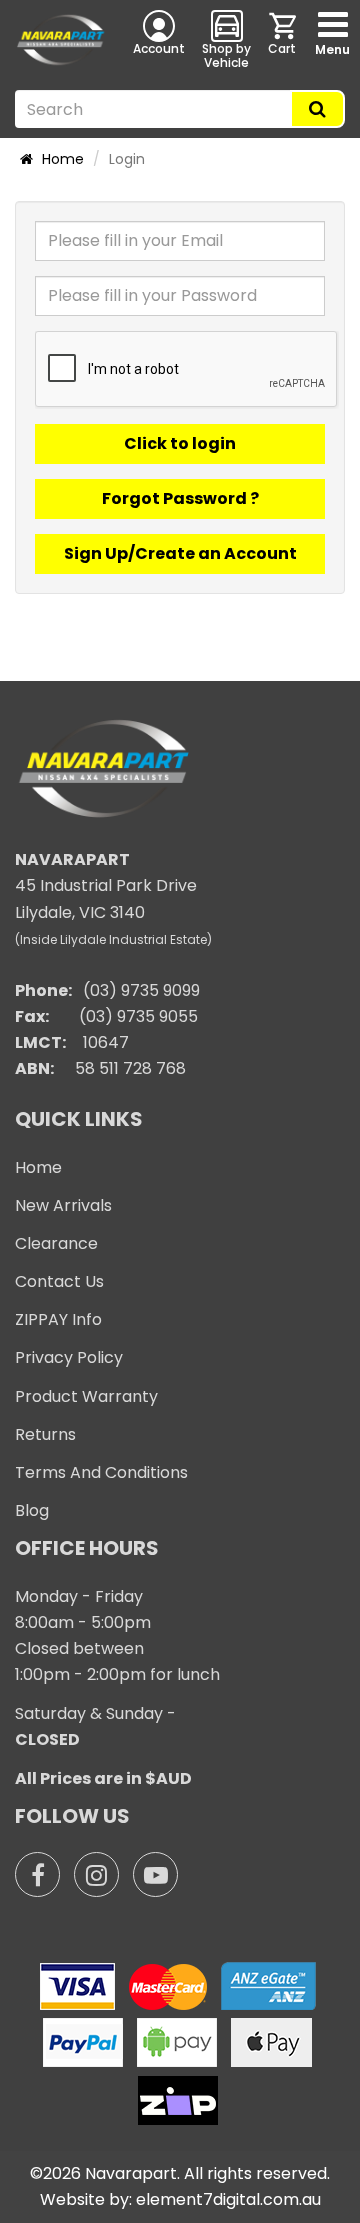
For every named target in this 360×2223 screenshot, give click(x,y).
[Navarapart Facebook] (37, 1874)
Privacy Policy (69, 1357)
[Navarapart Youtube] (155, 1874)
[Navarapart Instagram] (96, 1874)
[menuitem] (284, 39)
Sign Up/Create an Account (180, 553)
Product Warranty (86, 1396)
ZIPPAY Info (58, 1319)
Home (61, 159)
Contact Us (59, 1281)
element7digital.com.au (228, 2199)
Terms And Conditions (101, 1472)
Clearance (56, 1243)
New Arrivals (63, 1205)
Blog (32, 1510)
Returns (45, 1434)
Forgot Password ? (180, 498)
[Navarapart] (60, 40)
